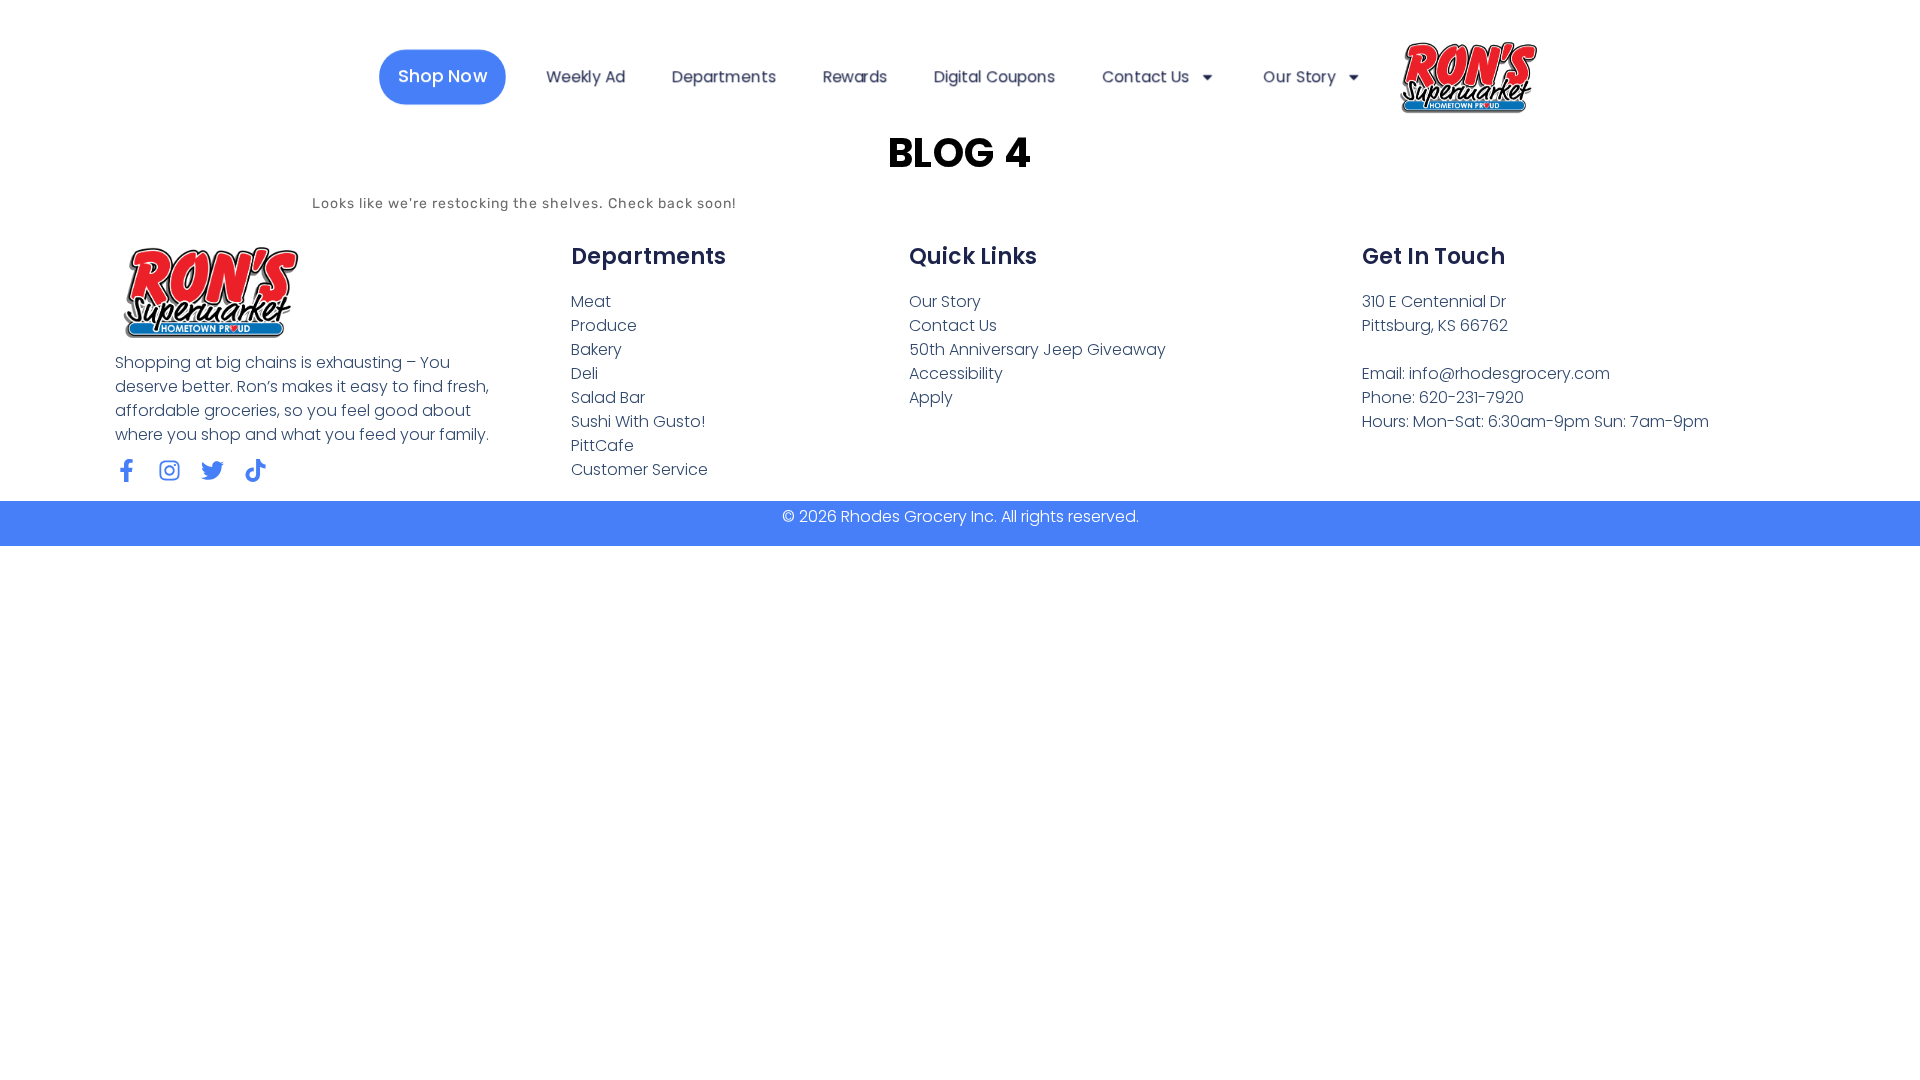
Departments (723, 77)
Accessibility (956, 373)
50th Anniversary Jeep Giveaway (1037, 349)
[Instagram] (169, 470)
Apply (931, 397)
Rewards (855, 77)
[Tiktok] (255, 470)
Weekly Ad (585, 77)
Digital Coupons (994, 77)
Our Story (1299, 77)
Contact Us (1145, 77)
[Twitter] (212, 470)
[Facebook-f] (126, 470)
